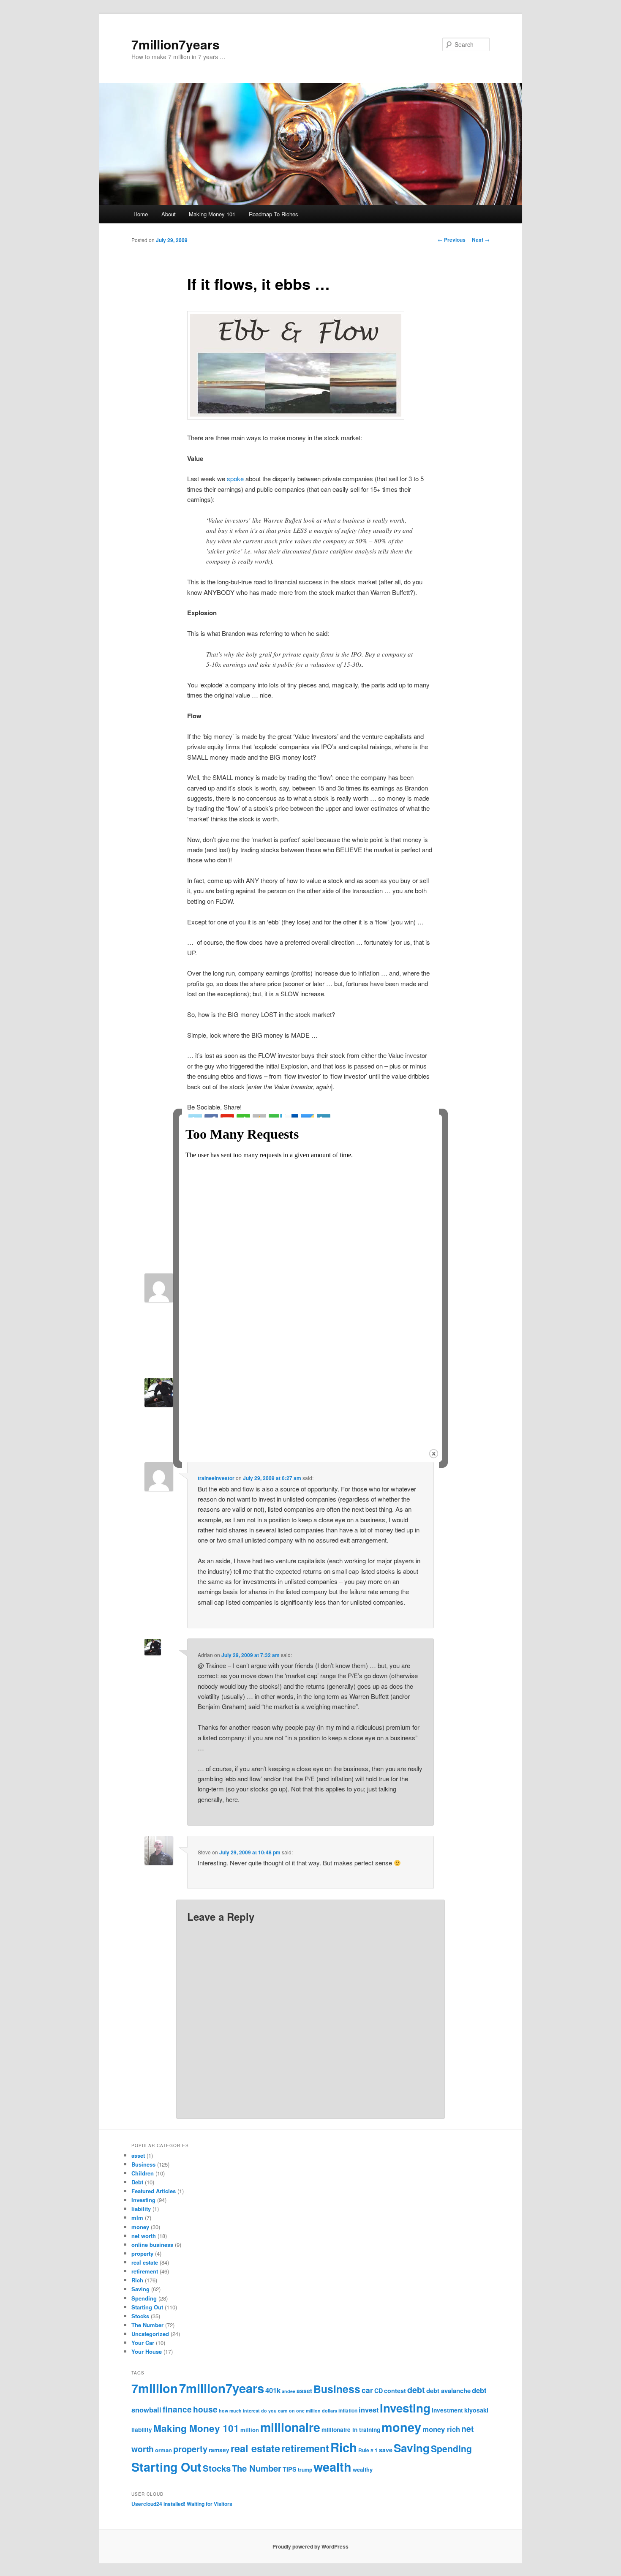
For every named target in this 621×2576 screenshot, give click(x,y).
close (434, 1454)
